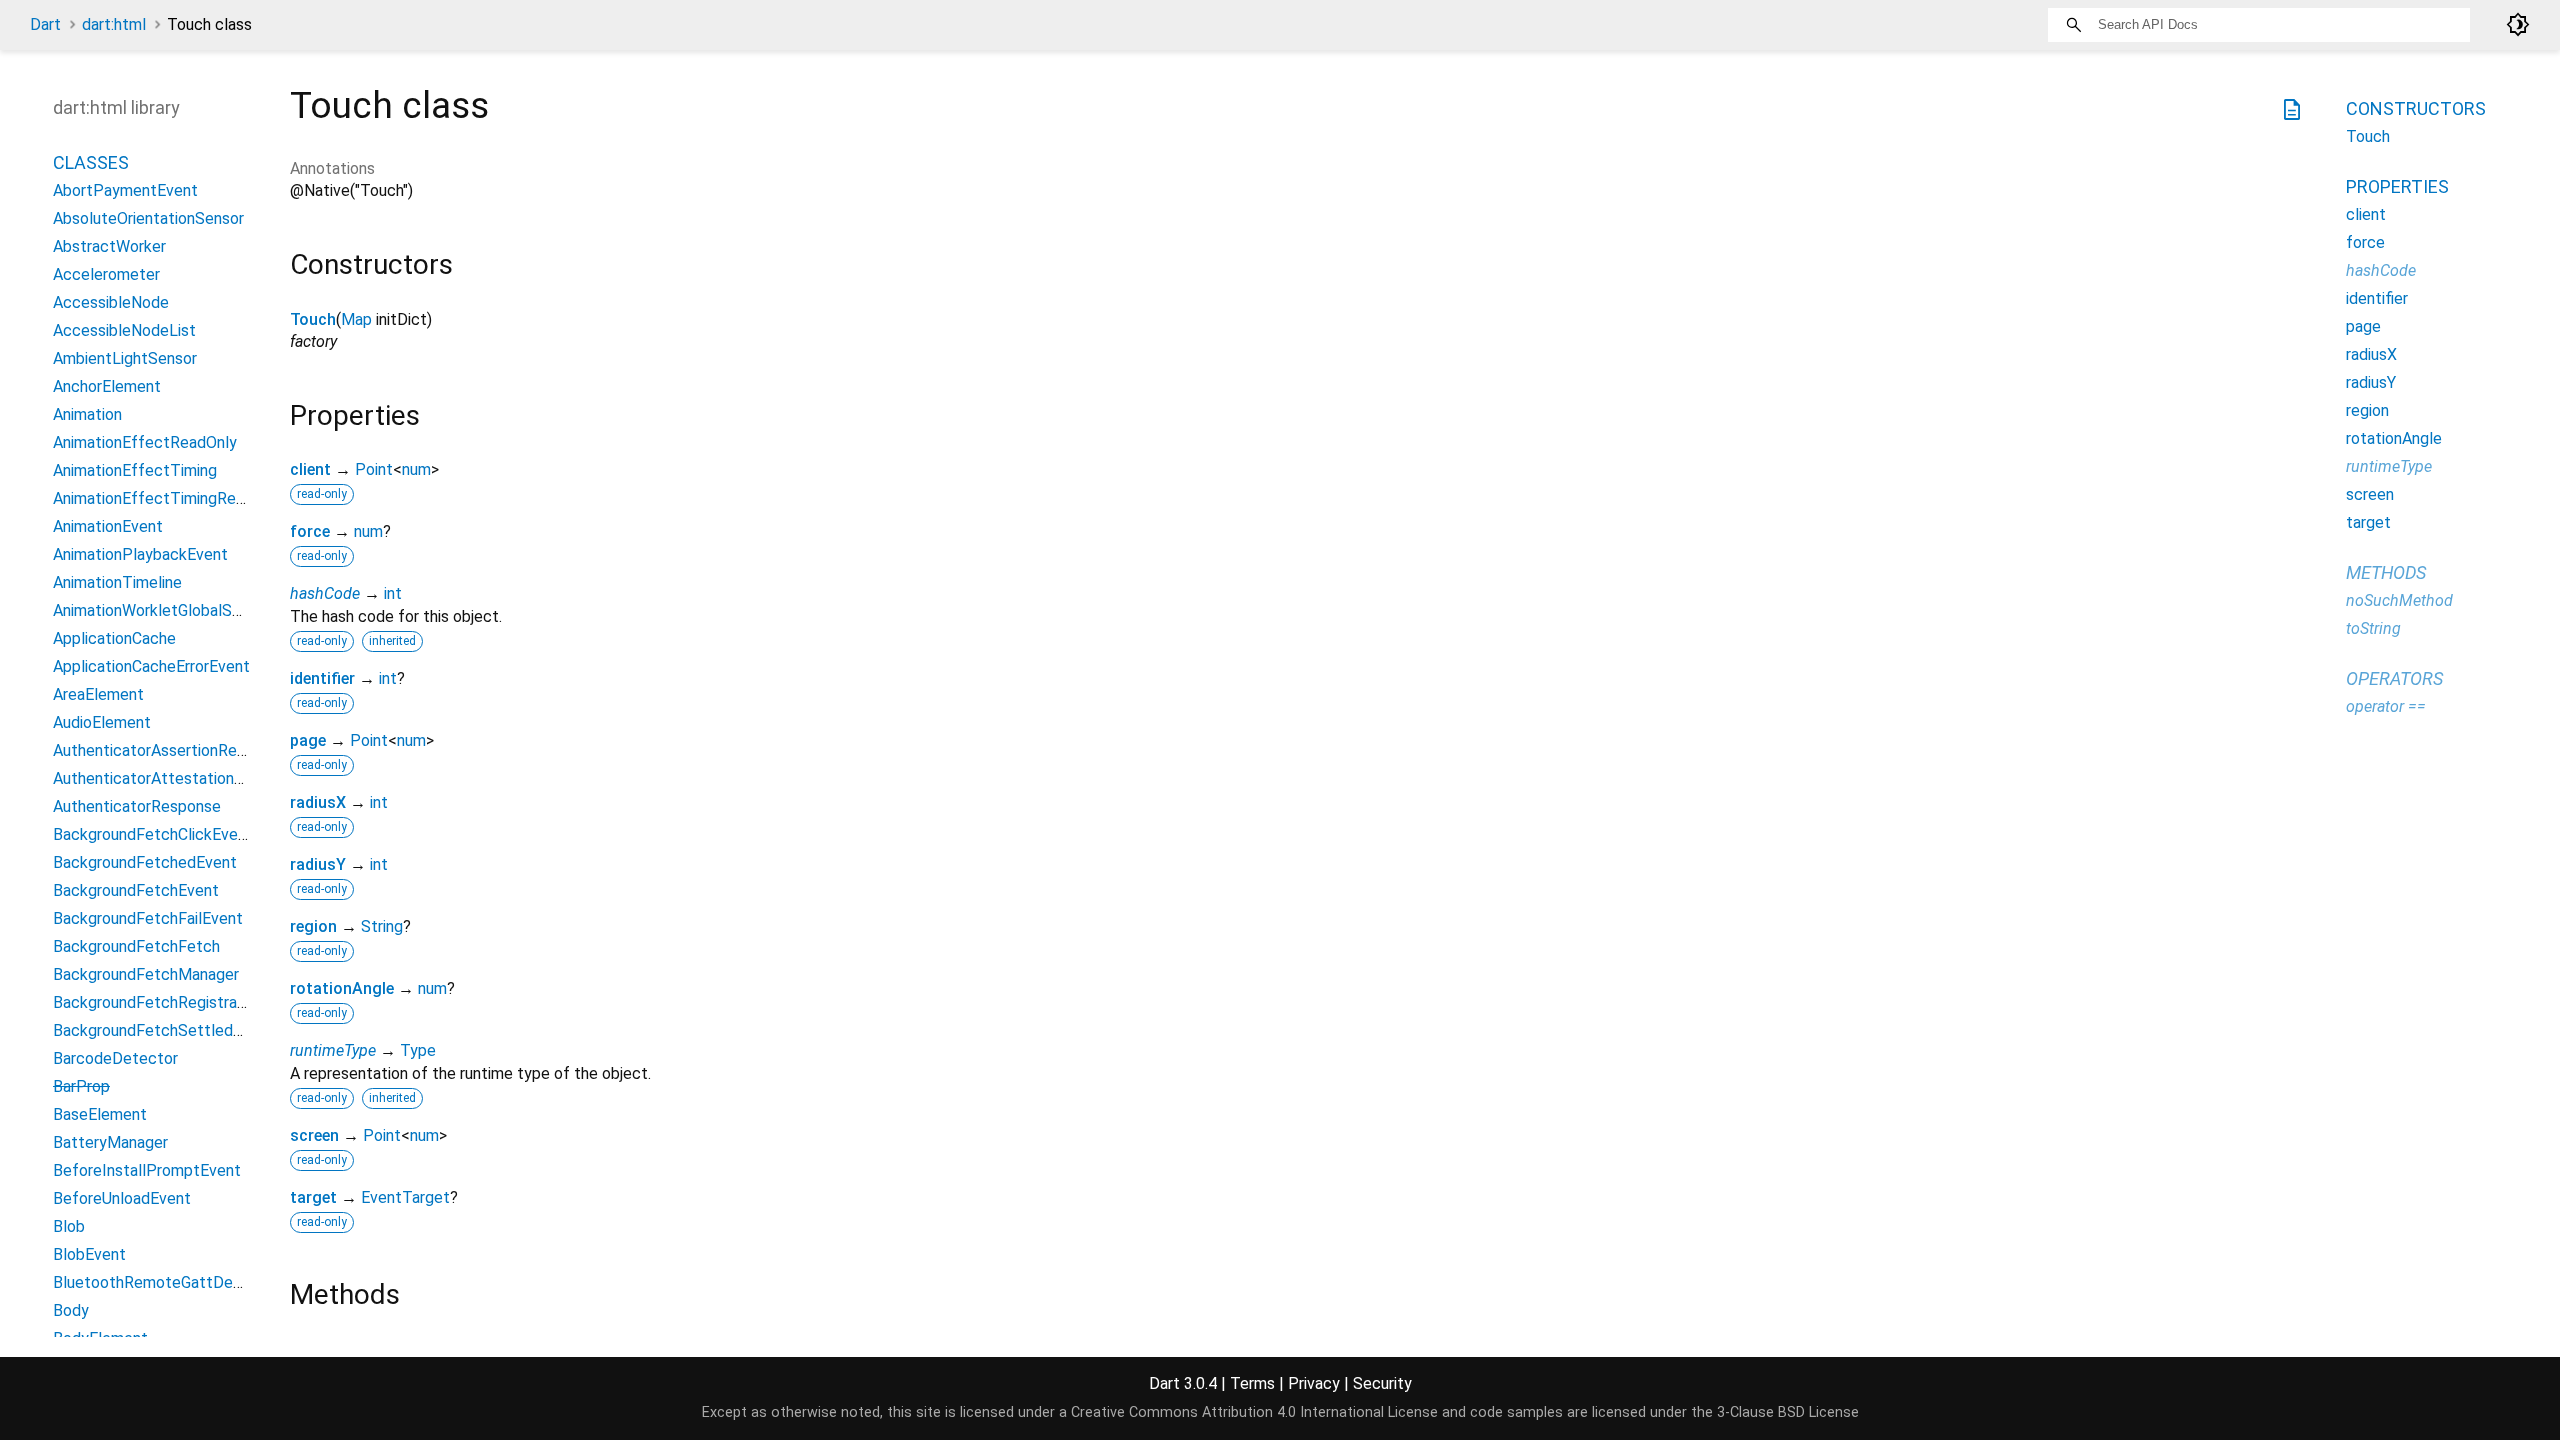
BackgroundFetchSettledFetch (164, 1030)
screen (314, 1135)
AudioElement (102, 722)
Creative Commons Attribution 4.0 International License (1254, 1412)
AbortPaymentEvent (125, 190)
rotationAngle (342, 988)
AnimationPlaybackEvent (140, 554)
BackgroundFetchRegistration (158, 1002)
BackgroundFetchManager (146, 974)
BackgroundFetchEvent (136, 890)
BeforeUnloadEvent (122, 1198)
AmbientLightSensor (125, 358)
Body (71, 1310)
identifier (322, 678)
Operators (2394, 678)
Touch (313, 319)
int (393, 593)
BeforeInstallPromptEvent (147, 1170)
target (313, 1197)
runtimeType (333, 1050)
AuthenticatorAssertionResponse (170, 750)
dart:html (114, 24)
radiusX (318, 802)
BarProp (81, 1086)
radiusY (318, 864)
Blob (69, 1226)
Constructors (2416, 108)
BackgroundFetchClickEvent (153, 834)
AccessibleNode (111, 302)
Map (356, 319)
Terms (1252, 1383)
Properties (2397, 186)
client (310, 469)
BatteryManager (110, 1142)
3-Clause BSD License (1788, 1412)
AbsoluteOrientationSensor (148, 218)
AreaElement (98, 694)
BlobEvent (89, 1254)
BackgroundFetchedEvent (145, 862)
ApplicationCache (114, 638)
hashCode (325, 593)
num (416, 469)
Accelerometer (106, 274)
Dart (45, 24)
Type (418, 1050)
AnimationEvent (108, 526)
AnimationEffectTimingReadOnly (168, 498)
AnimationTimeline (117, 582)
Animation (87, 414)
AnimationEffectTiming (135, 470)
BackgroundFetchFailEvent (148, 918)
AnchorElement (107, 386)
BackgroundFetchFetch (136, 946)
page (308, 740)
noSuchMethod (2399, 600)
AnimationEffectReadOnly (145, 442)
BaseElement (100, 1114)
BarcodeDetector (115, 1058)
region (313, 926)
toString (2373, 628)
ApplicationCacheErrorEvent (151, 666)
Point (374, 469)
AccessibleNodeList (124, 330)
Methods (2386, 572)
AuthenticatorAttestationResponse (178, 778)
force (310, 531)
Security (1382, 1383)
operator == (2386, 706)
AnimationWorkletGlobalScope (160, 610)
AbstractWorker (109, 246)
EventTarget (405, 1197)
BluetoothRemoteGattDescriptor (170, 1282)
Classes (91, 162)
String (382, 926)
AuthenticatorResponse (137, 806)
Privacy (1314, 1383)
